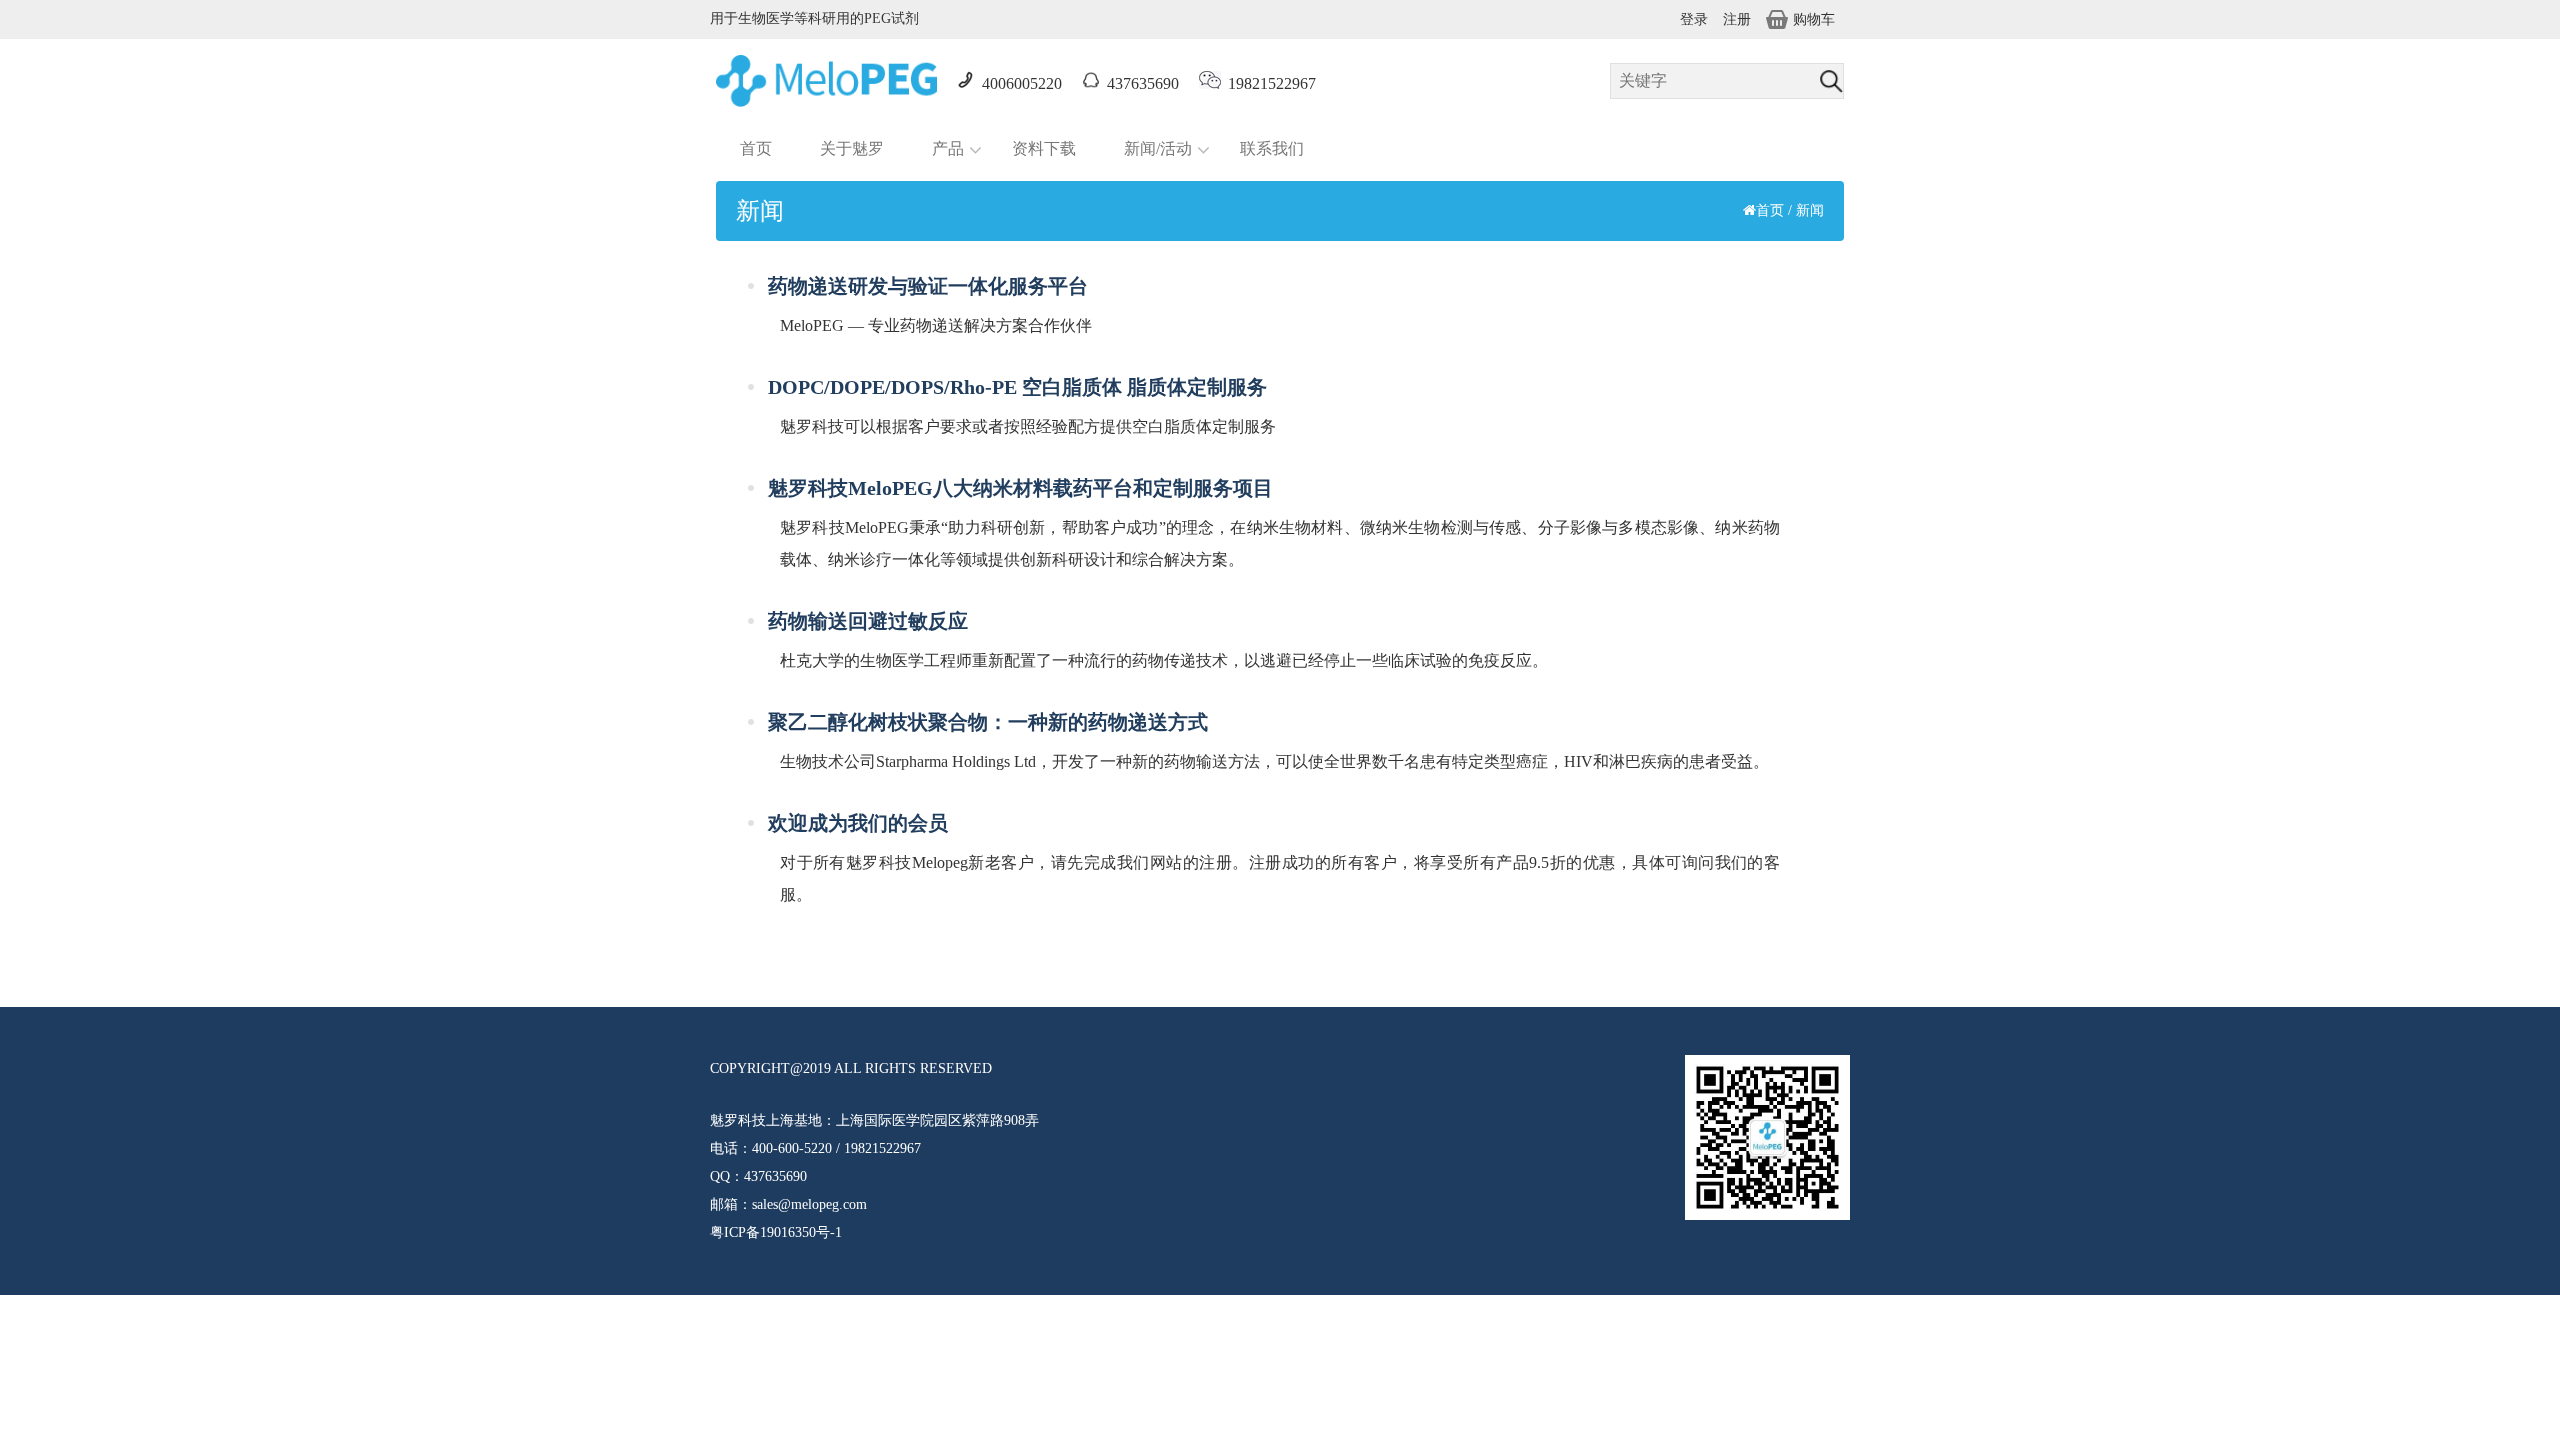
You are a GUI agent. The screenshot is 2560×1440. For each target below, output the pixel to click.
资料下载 (1044, 148)
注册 (1737, 19)
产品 (948, 148)
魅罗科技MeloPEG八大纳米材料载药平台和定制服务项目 (1020, 488)
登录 (1694, 19)
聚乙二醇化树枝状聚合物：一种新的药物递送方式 (988, 722)
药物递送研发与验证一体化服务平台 (928, 286)
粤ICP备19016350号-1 (776, 1232)
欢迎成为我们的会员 (858, 823)
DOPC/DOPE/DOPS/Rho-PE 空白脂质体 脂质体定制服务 (1017, 387)
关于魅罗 (852, 148)
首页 (756, 148)
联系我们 (1272, 148)
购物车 (1814, 19)
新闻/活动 (1158, 148)
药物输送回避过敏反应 (868, 621)
